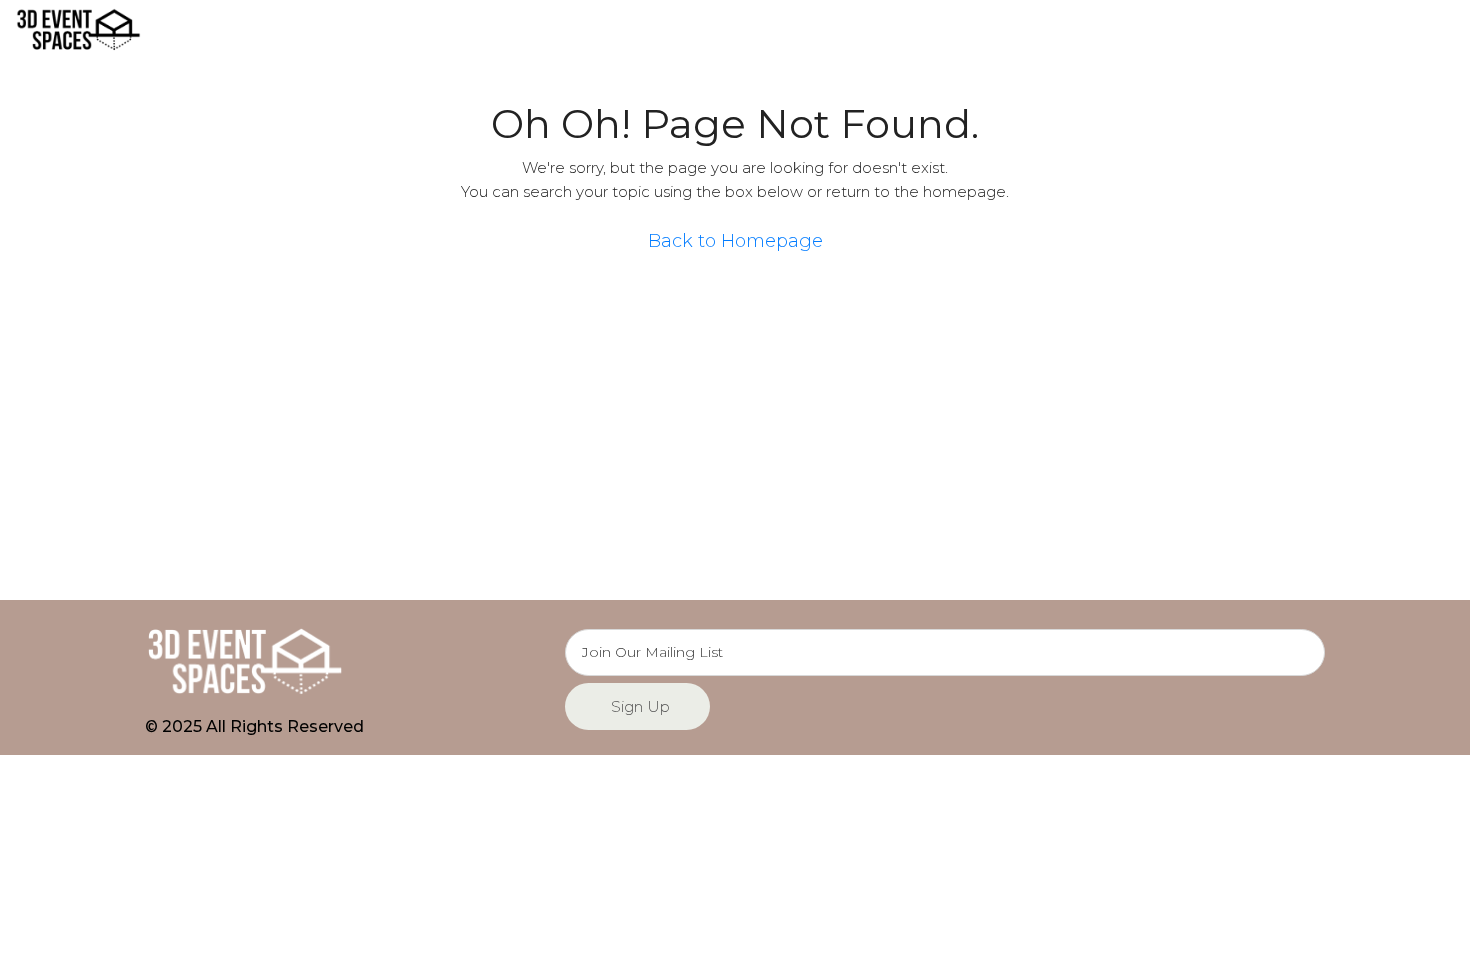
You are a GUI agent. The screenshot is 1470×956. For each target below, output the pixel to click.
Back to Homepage (735, 241)
